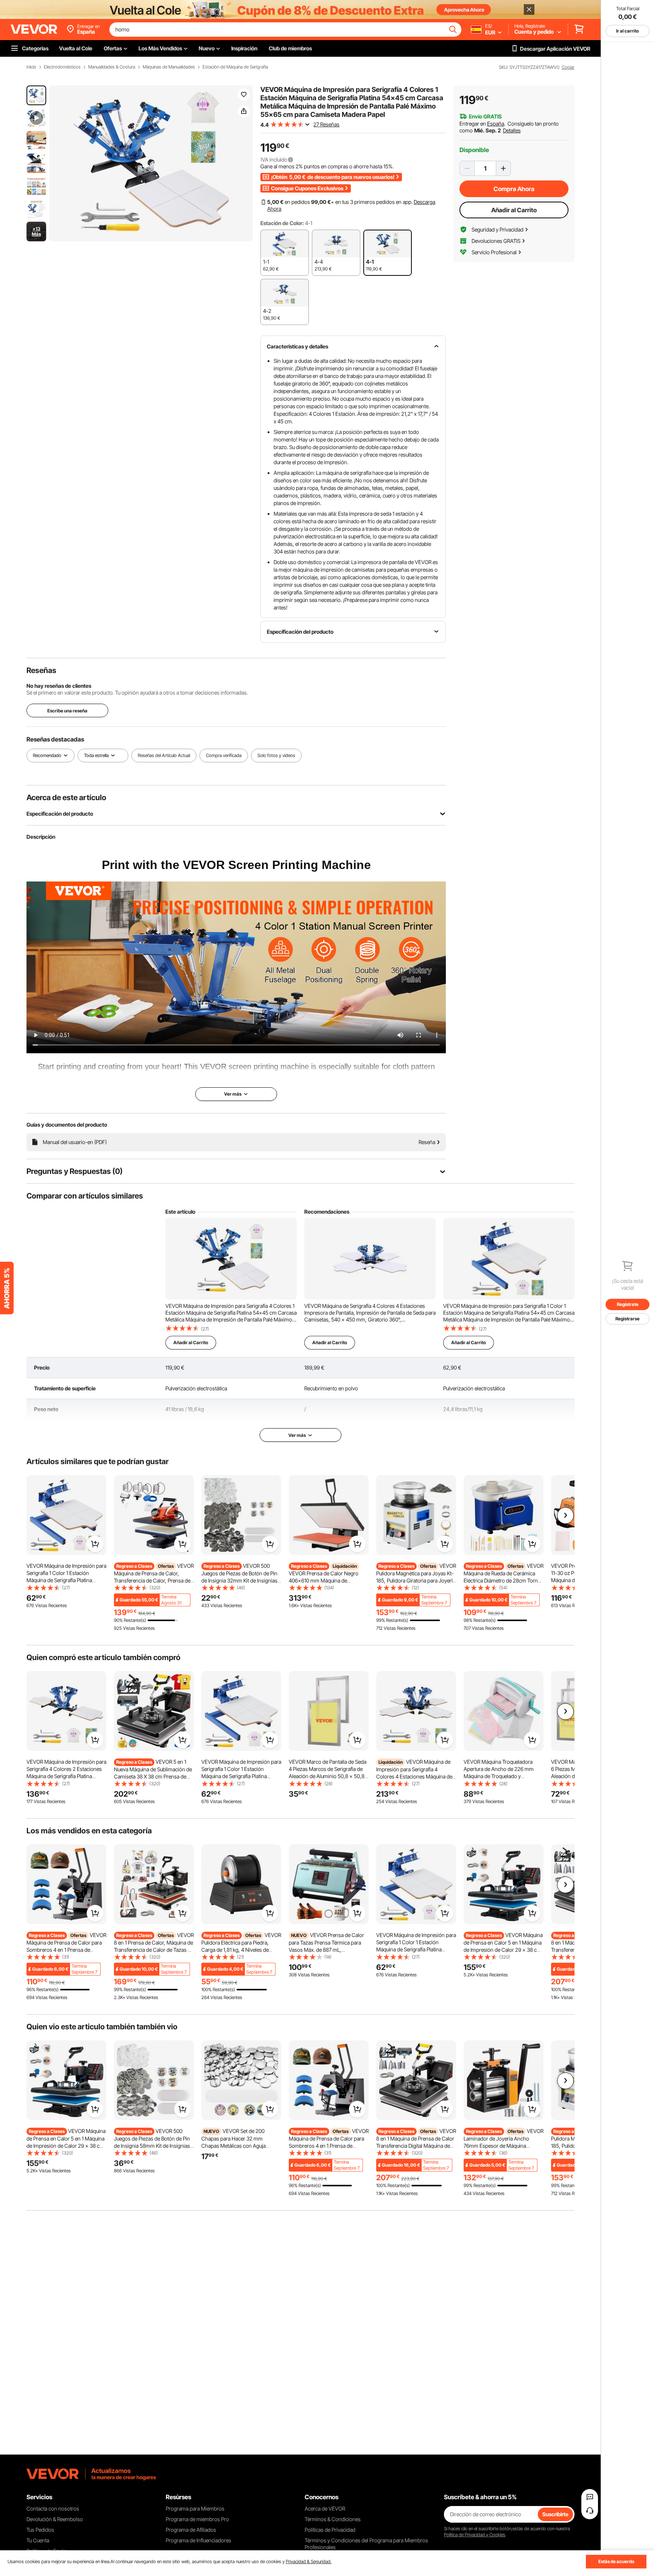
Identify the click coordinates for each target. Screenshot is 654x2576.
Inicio (31, 67)
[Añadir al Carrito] (95, 1544)
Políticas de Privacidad (330, 2530)
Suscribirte (555, 2514)
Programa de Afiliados (191, 2530)
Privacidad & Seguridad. (309, 2561)
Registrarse (628, 1319)
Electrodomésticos (62, 67)
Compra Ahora (514, 189)
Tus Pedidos (40, 2530)
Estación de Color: (282, 223)
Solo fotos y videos (276, 755)
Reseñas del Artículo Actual (164, 755)
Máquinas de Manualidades (169, 67)
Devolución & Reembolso (55, 2519)
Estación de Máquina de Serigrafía (235, 67)
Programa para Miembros (195, 2508)
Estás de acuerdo (616, 2561)
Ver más (297, 1435)
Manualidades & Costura (112, 67)
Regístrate (628, 1304)
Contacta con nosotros (53, 2508)
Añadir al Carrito (514, 210)
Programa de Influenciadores (199, 2540)
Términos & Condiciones (333, 2519)
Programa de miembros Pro (197, 2519)
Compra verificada (224, 755)
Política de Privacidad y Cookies (475, 2535)
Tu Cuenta (38, 2540)
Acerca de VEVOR (325, 2508)
